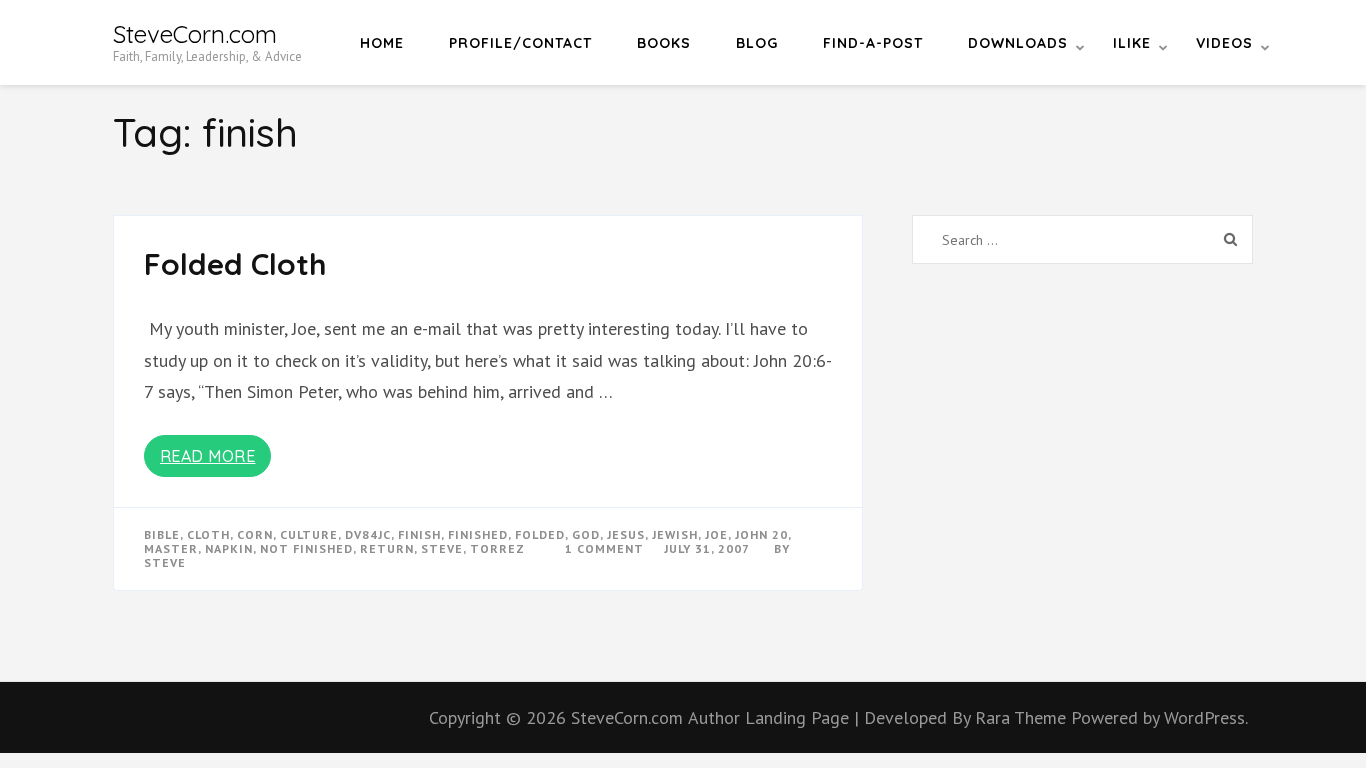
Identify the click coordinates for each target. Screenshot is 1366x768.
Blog (757, 43)
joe (716, 534)
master (171, 548)
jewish (675, 534)
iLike (1132, 43)
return (387, 548)
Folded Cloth (235, 264)
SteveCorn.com (195, 34)
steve (442, 548)
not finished (306, 548)
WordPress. (1206, 717)
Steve (165, 562)
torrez (497, 548)
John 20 (761, 534)
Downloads (1018, 43)
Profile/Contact (520, 43)
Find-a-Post (873, 43)
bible (162, 534)
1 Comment (604, 548)
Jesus (626, 534)
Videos (1224, 43)
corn (255, 534)
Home (382, 43)
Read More (208, 456)
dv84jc (368, 534)
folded (540, 534)
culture (309, 534)
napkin (229, 548)
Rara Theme (1023, 717)
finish (419, 534)
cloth (208, 534)
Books (664, 43)
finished (478, 534)
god (586, 534)
